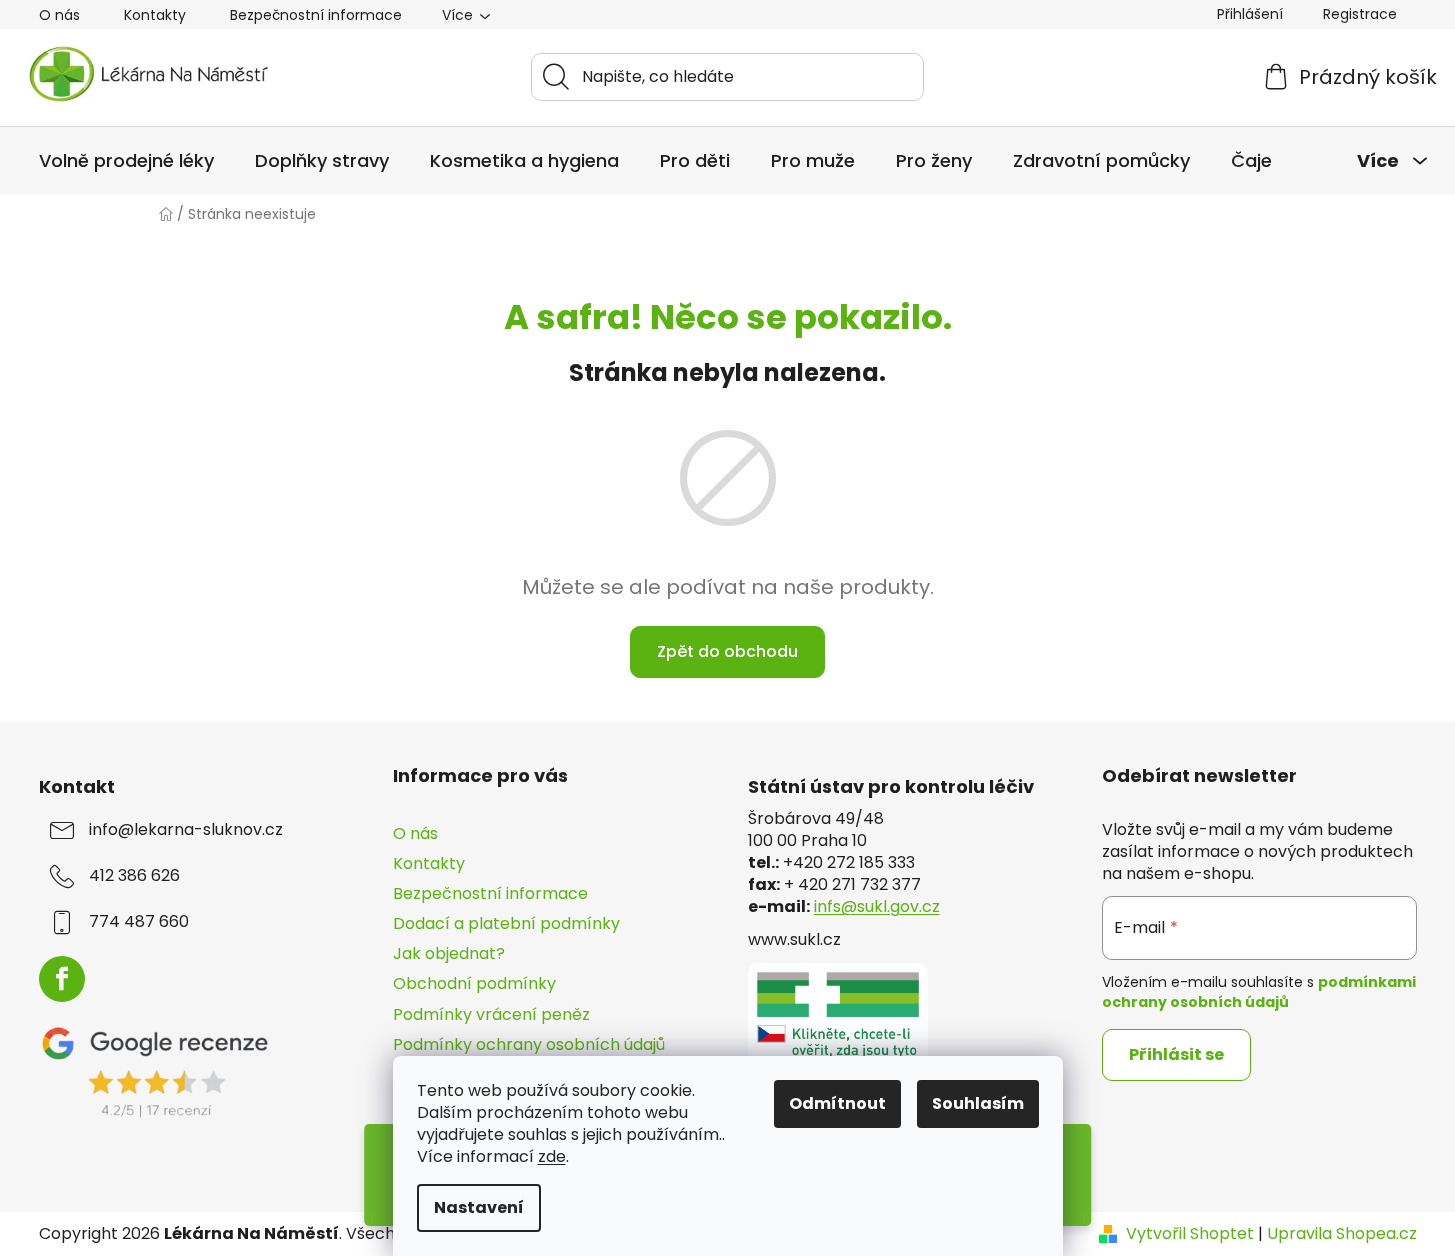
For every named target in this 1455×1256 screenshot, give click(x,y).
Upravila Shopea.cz (1342, 1234)
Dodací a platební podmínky (506, 923)
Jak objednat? (449, 953)
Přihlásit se (1176, 1054)
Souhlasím (978, 1103)
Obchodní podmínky (474, 983)
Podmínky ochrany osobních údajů (529, 1044)
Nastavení (479, 1207)
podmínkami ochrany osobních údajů (1259, 992)
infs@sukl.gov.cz (877, 907)
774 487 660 (139, 922)
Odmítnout (837, 1103)
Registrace (1360, 14)
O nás (59, 15)
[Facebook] (62, 979)
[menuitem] (126, 161)
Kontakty (155, 15)
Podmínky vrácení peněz (491, 1014)
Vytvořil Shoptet (1190, 1234)
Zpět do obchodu (727, 651)
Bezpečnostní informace (316, 15)
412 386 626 (134, 876)
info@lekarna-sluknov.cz (186, 830)
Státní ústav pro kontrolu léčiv (891, 787)
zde (552, 1156)
